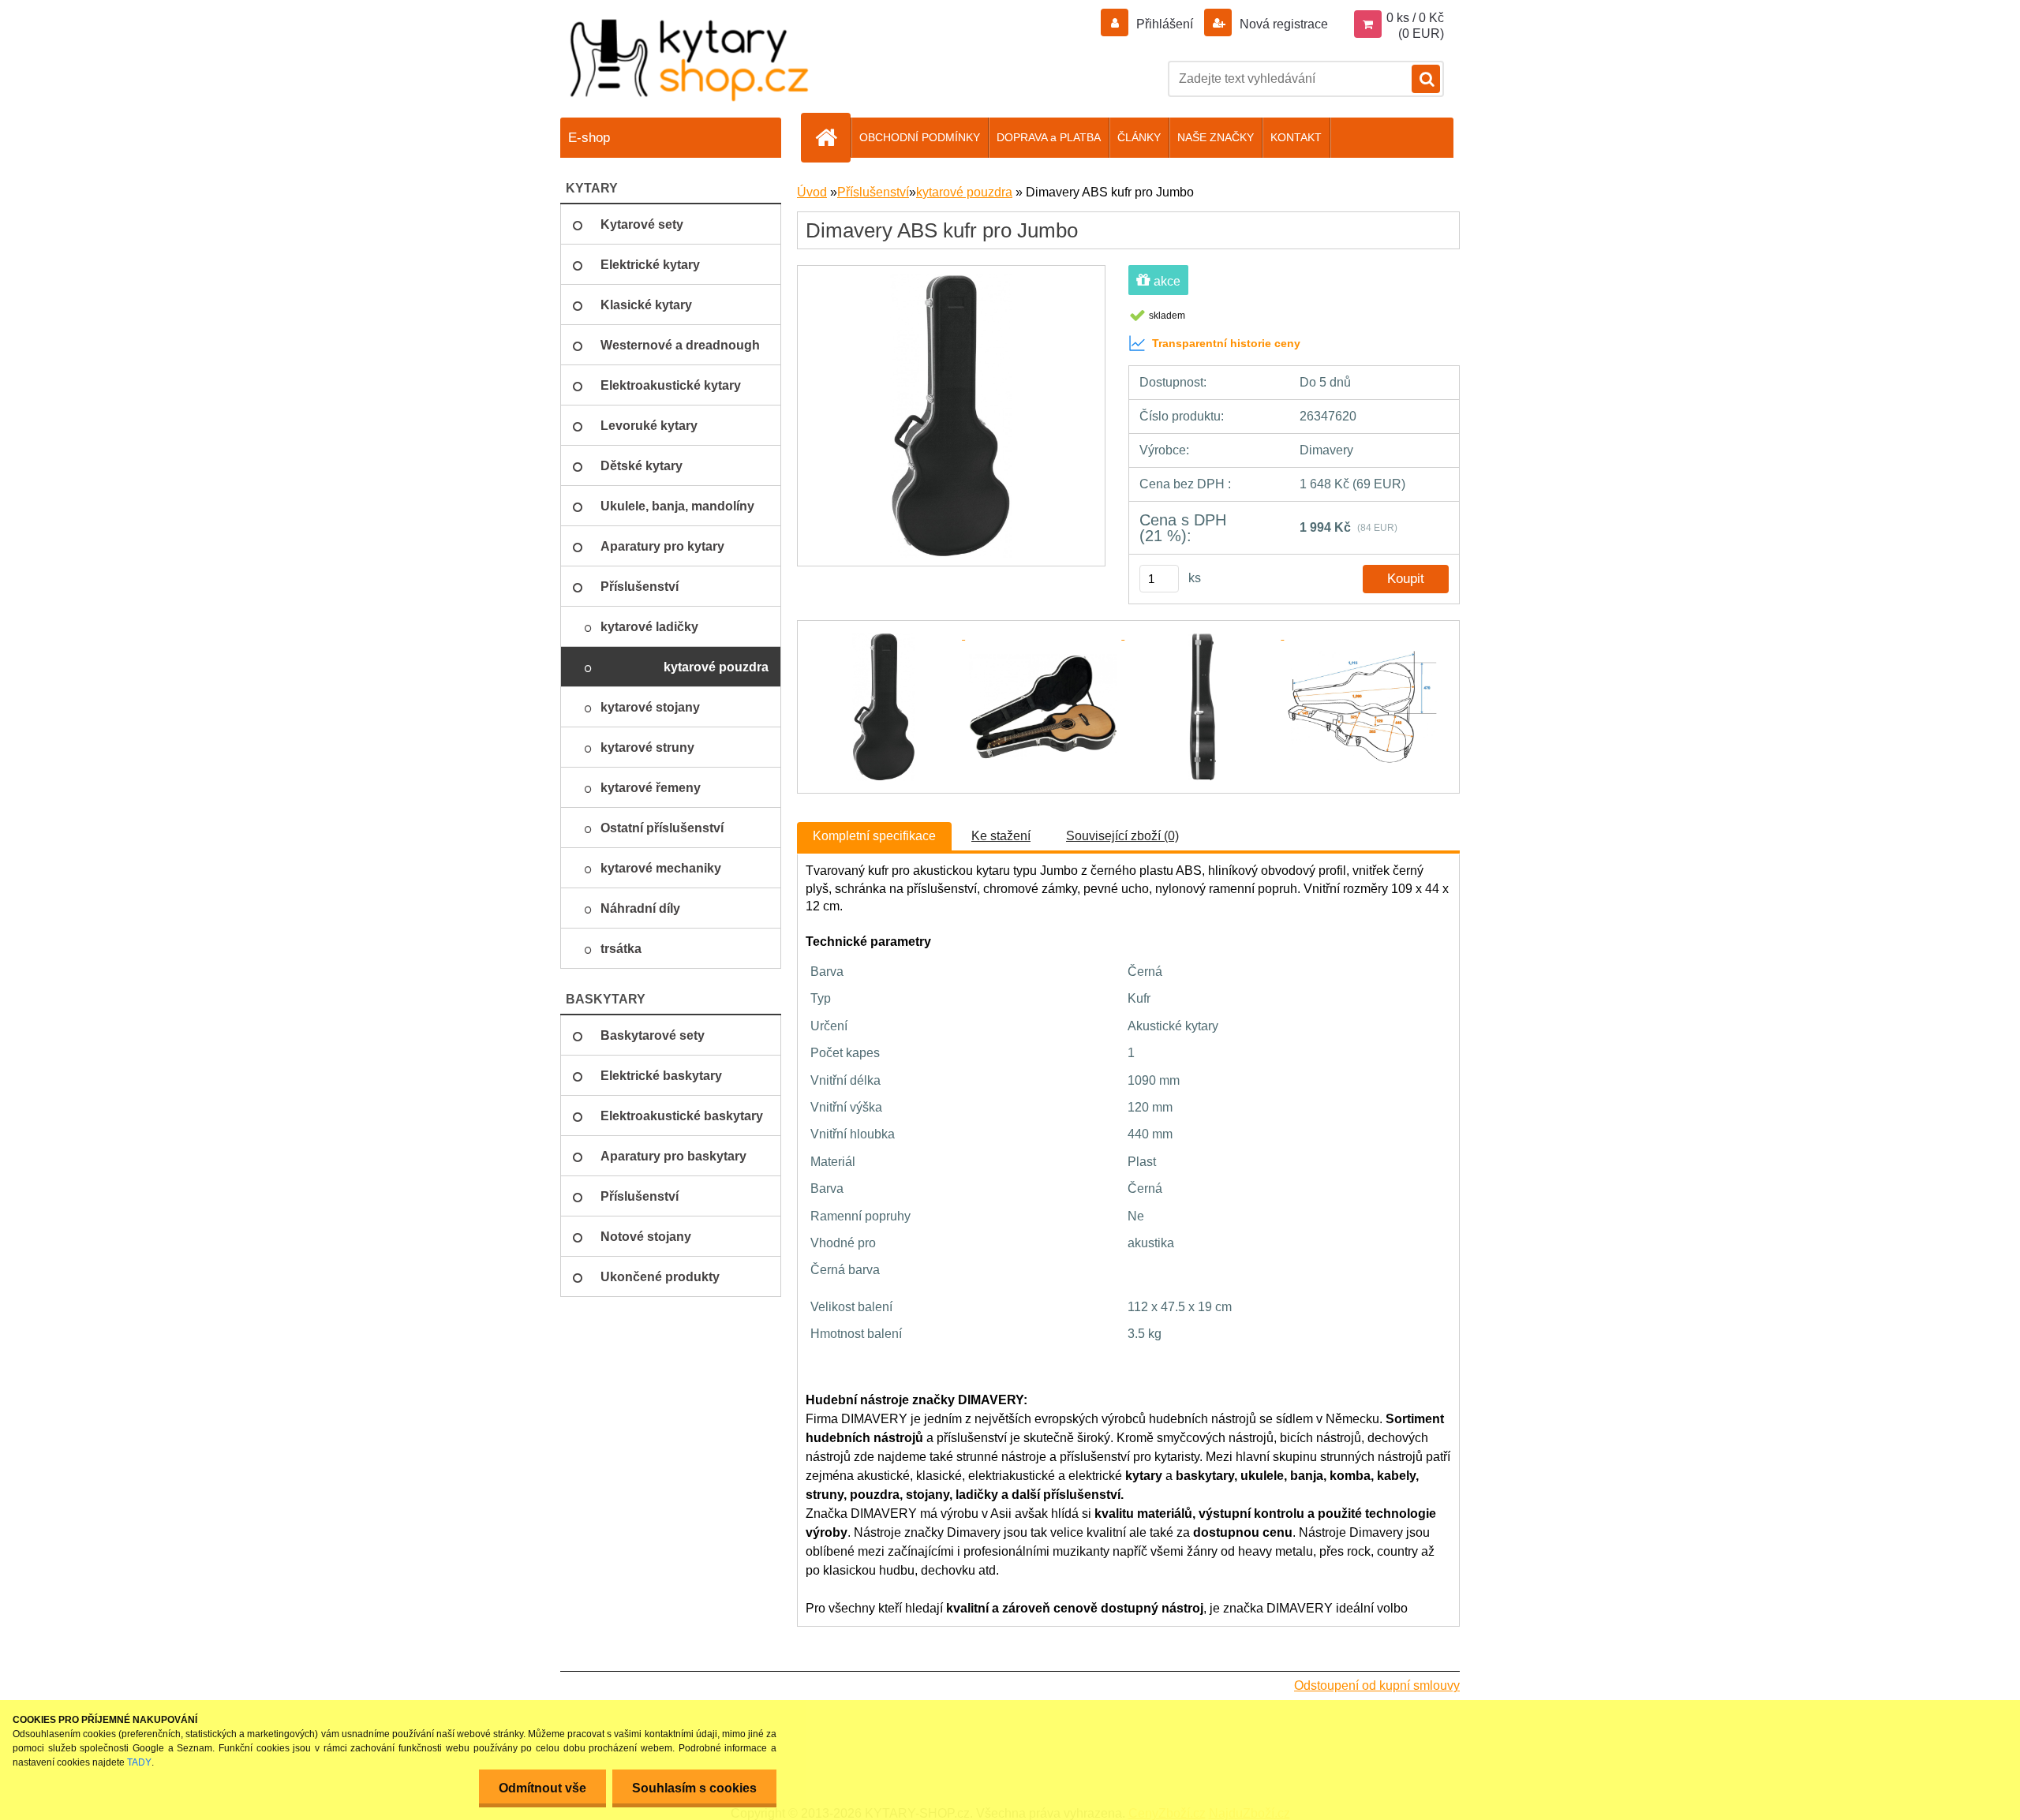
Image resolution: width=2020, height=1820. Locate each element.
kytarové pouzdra (964, 192)
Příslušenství (873, 192)
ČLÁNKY (1139, 137)
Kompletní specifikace (874, 836)
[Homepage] (832, 137)
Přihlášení (1165, 24)
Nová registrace (1282, 24)
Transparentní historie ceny (1226, 343)
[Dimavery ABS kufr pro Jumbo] (951, 280)
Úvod (812, 192)
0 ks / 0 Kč (1415, 18)
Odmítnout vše (542, 1788)
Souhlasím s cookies (694, 1788)
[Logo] (690, 60)
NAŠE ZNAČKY (1216, 137)
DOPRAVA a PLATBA (1049, 137)
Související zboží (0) (1122, 836)
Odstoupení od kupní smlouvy (1377, 1685)
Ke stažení (1001, 836)
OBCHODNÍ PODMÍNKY (920, 137)
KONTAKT (1296, 137)
